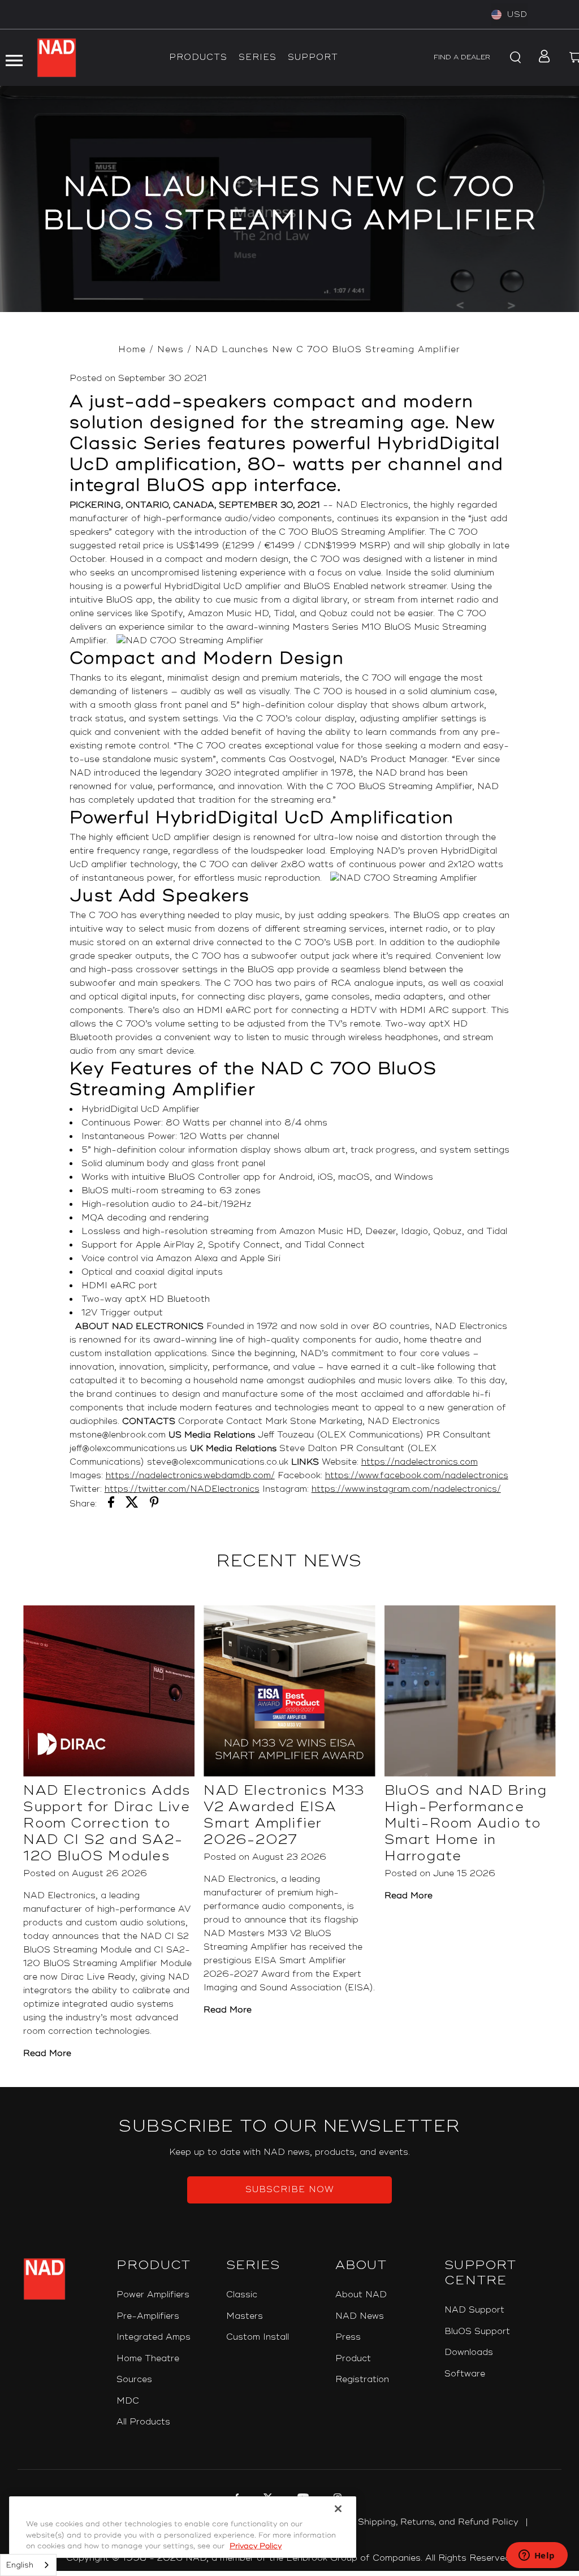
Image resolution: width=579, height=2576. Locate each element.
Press (348, 2337)
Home (132, 350)
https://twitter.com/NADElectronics (182, 1489)
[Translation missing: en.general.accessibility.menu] (14, 58)
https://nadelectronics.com (420, 1462)
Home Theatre (148, 2359)
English (20, 2565)
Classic (242, 2295)
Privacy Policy (256, 2546)
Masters (245, 2316)
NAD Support (474, 2310)
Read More (47, 2053)
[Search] (513, 58)
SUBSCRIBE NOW (290, 2190)
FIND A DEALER (462, 57)
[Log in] (541, 58)
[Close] (338, 2509)
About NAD (361, 2295)
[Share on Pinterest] (154, 1504)
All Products (143, 2422)
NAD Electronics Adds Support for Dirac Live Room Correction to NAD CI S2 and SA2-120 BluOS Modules (107, 1823)
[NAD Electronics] (57, 58)
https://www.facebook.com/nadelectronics (417, 1476)
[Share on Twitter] (132, 1504)
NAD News (360, 2316)
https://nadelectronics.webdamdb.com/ (190, 1476)
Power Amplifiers (153, 2295)
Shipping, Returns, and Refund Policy (438, 2522)
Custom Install (258, 2337)
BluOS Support (477, 2332)
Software (465, 2374)
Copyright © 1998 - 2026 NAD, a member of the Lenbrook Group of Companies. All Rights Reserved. (289, 2558)
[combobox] (28, 2565)
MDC (128, 2401)
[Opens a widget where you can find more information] (537, 2556)
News (170, 350)
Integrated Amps (154, 2337)
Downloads (469, 2352)
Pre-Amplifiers (148, 2316)
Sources (134, 2380)
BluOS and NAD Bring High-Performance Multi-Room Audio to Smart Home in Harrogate (466, 1823)
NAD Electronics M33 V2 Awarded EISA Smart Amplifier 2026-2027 (284, 1815)
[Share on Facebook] (111, 1504)
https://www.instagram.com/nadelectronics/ (406, 1489)
